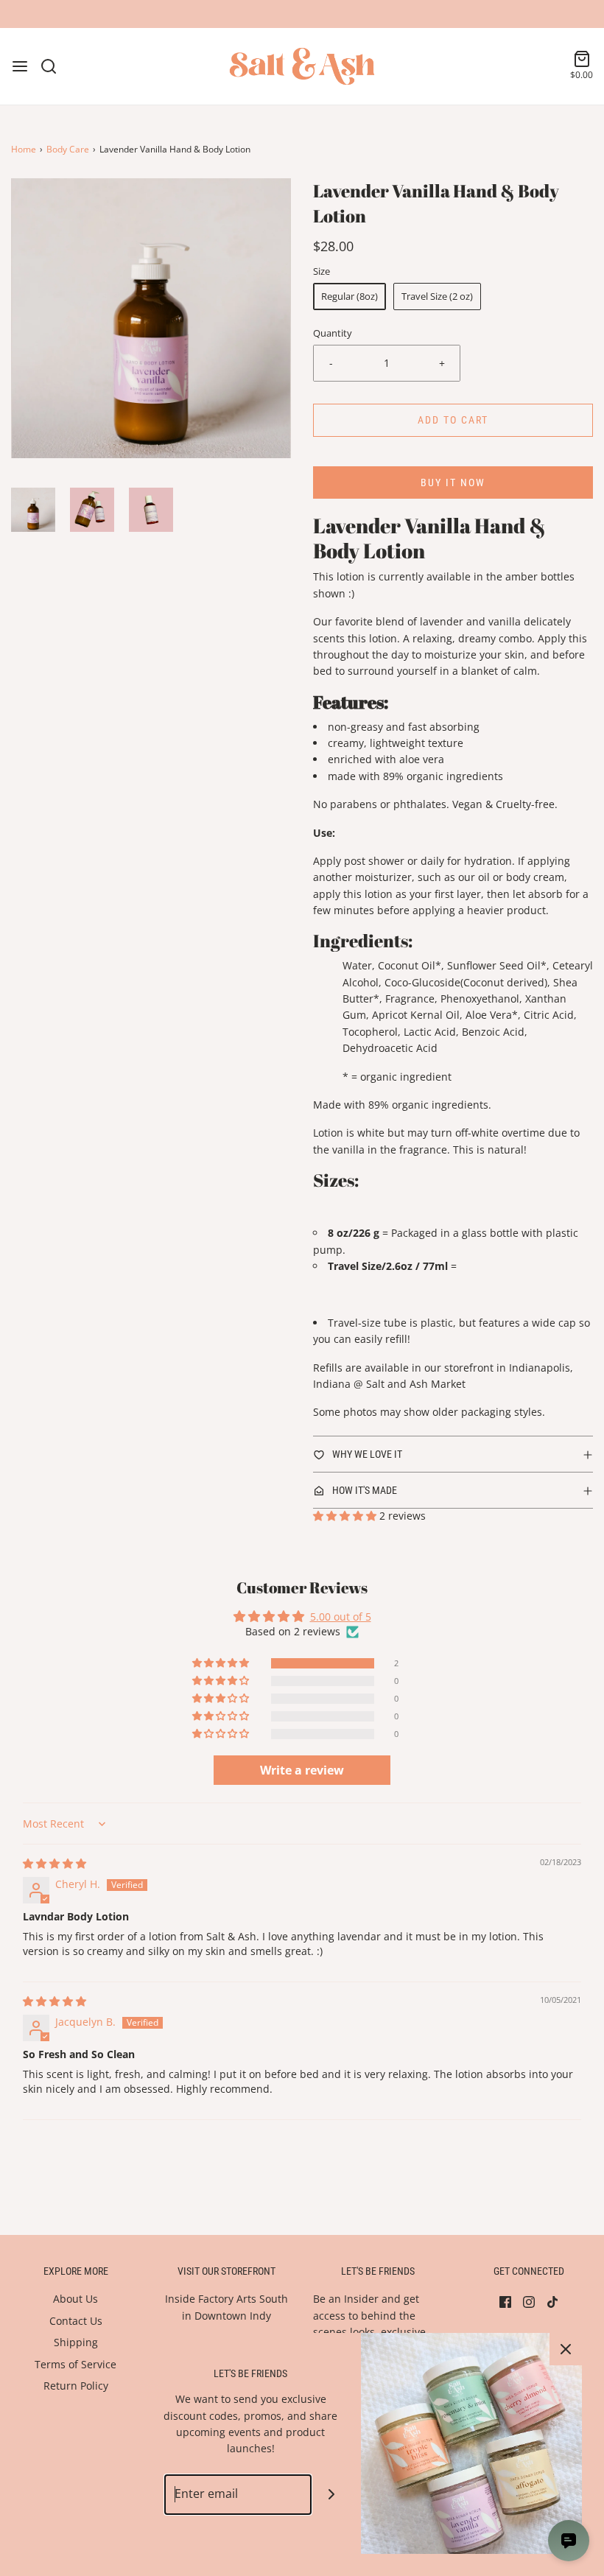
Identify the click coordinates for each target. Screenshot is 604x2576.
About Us (75, 2299)
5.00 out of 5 (341, 1617)
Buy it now (453, 482)
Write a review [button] (302, 1770)
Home (24, 149)
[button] (33, 510)
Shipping (76, 2342)
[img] (55, 1863)
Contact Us (76, 2321)
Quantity (333, 333)
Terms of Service (75, 2364)
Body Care (68, 149)
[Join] (332, 2495)
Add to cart (453, 420)
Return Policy (76, 2386)
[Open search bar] (54, 66)
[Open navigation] (20, 66)
